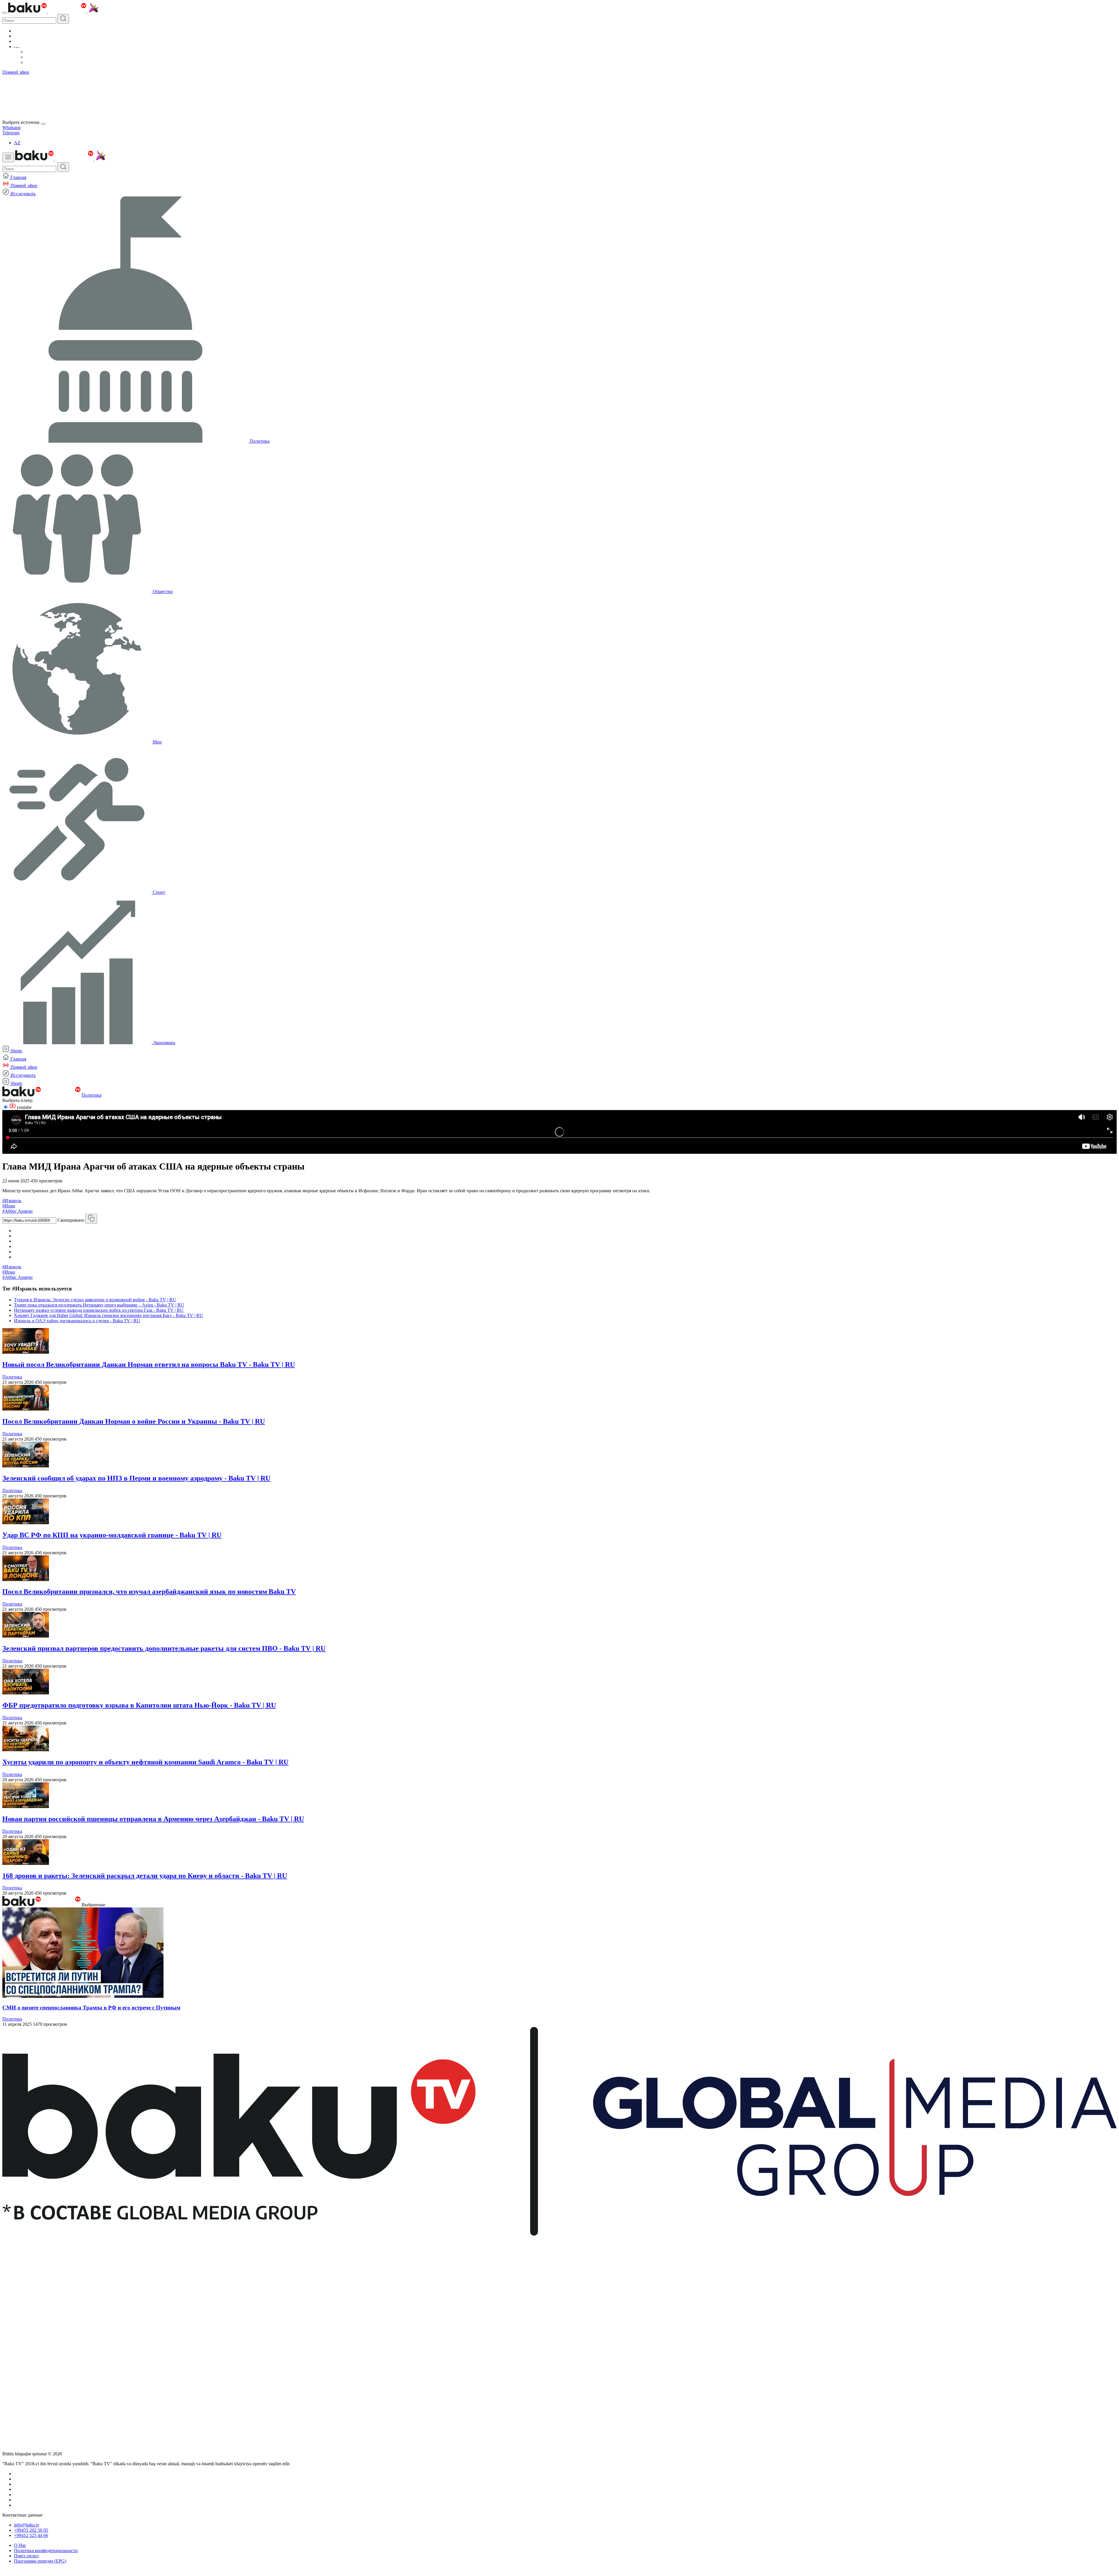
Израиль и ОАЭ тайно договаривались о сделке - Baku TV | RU (77, 1321)
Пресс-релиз (26, 2556)
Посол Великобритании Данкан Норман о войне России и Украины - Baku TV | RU (134, 1421)
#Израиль (12, 1201)
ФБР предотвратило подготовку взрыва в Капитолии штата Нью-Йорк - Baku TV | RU (139, 1705)
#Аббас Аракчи (17, 1211)
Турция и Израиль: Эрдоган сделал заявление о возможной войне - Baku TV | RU (95, 1300)
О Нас (20, 2545)
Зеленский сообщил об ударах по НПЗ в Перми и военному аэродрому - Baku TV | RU (136, 1478)
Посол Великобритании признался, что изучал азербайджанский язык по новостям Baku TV (149, 1592)
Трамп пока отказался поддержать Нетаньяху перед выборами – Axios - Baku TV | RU (99, 1305)
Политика (92, 1095)
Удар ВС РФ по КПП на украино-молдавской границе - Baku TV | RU (112, 1535)
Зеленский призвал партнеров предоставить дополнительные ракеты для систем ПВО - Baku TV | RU (164, 1648)
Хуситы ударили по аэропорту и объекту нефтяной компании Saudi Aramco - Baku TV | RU (145, 1762)
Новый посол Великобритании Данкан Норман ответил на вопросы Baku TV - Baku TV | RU (149, 1365)
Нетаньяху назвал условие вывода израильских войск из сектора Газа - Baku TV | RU (99, 1310)
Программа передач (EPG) (40, 2561)
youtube (23, 1107)
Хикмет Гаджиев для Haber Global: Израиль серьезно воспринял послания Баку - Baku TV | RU (109, 1315)
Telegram (11, 133)
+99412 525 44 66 (31, 2535)
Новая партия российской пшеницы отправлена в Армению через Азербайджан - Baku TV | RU (153, 1819)
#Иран (9, 1206)
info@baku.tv (27, 2525)
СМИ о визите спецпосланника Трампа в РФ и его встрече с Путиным (91, 2008)
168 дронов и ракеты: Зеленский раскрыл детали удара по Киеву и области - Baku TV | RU (145, 1876)
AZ (17, 143)
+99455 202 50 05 (31, 2530)
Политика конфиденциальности (46, 2550)
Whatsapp (12, 128)
